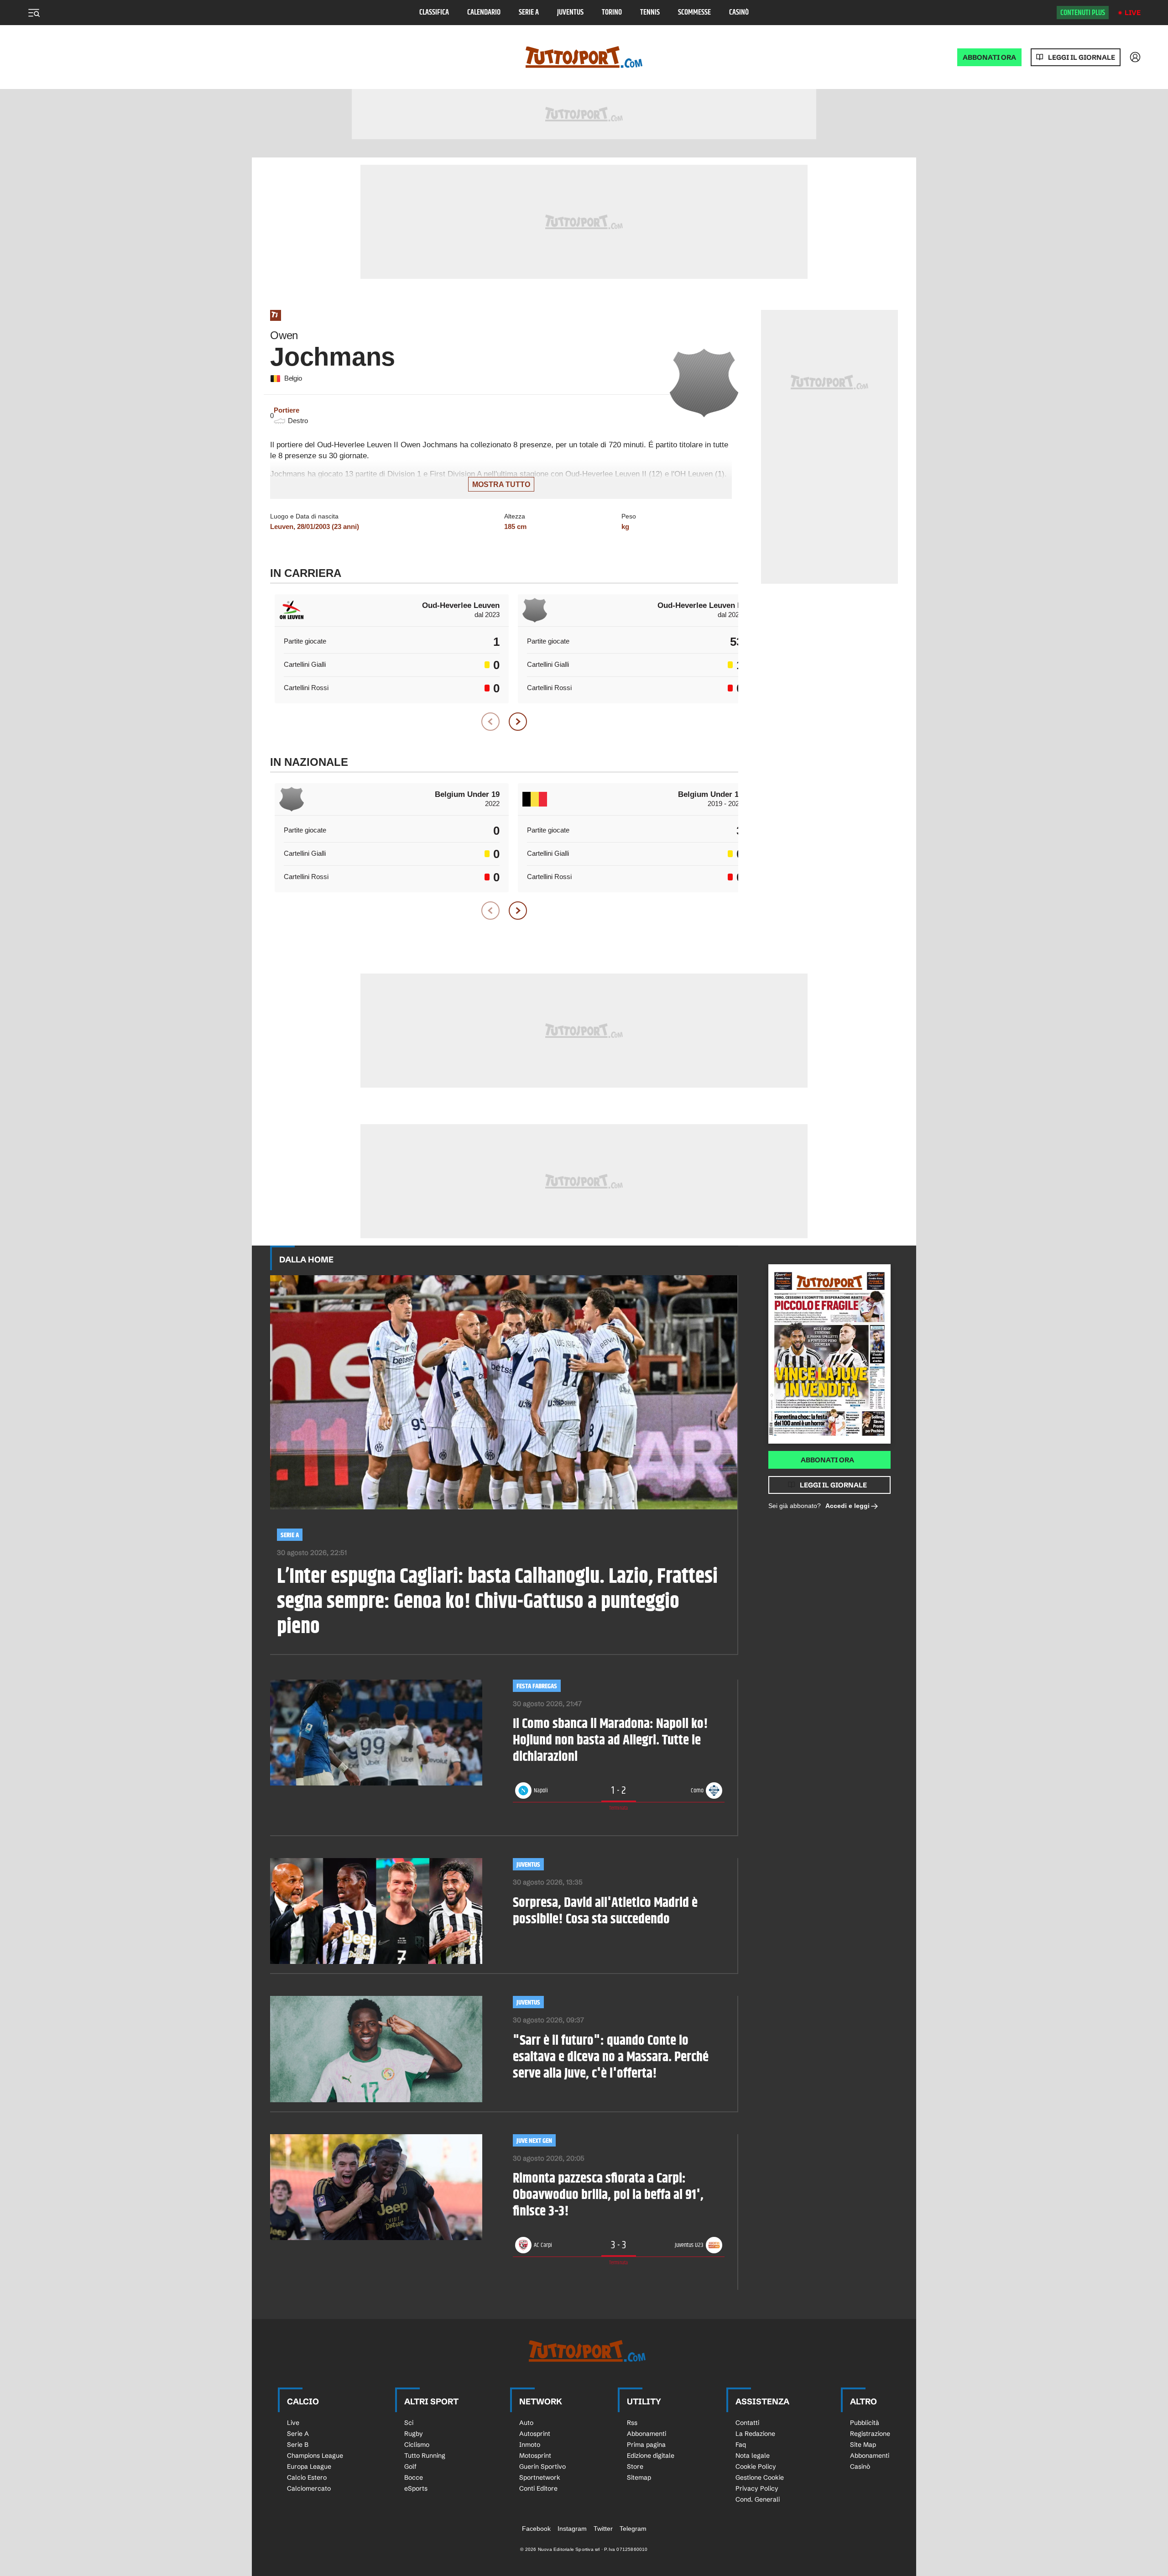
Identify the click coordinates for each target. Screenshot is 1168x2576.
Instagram (572, 2529)
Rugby (414, 2434)
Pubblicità (865, 2423)
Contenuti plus (1083, 13)
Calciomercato (309, 2488)
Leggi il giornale (1082, 57)
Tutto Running (425, 2456)
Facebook (536, 2529)
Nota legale (753, 2456)
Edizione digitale (651, 2456)
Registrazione (870, 2434)
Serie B (298, 2445)
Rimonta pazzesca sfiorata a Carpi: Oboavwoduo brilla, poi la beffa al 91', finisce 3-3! (608, 2195)
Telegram (633, 2529)
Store (635, 2466)
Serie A (529, 13)
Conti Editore (538, 2488)
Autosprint (535, 2434)
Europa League (309, 2466)
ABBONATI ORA (989, 57)
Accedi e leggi (847, 1506)
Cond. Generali (758, 2499)
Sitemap (639, 2477)
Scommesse (694, 13)
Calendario (484, 13)
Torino (612, 13)
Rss (632, 2423)
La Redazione (755, 2434)
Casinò (739, 13)
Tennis (650, 13)
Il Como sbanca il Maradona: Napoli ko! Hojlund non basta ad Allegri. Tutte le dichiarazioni (610, 1740)
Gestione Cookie (760, 2477)
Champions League (315, 2456)
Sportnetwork (540, 2477)
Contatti (747, 2423)
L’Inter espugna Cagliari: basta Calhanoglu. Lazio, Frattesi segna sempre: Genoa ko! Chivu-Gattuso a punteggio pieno (497, 1602)
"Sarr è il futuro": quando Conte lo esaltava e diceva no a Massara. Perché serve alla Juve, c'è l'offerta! (611, 2057)
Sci (409, 2423)
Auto (526, 2423)
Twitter (603, 2529)
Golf (410, 2466)
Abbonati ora (827, 1460)
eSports (416, 2488)
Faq (741, 2445)
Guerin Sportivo (542, 2466)
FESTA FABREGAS (537, 1686)
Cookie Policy (756, 2466)
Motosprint (535, 2456)
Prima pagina (646, 2445)
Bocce (414, 2477)
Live (1133, 13)
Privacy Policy (757, 2488)
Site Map (863, 2445)
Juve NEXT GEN (534, 2141)
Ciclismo (417, 2445)
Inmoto (530, 2445)
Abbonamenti (647, 2434)
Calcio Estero (307, 2477)
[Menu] (34, 13)
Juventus (570, 13)
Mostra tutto (501, 484)
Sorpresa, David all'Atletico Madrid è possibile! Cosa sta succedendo (605, 1911)
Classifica (434, 13)
